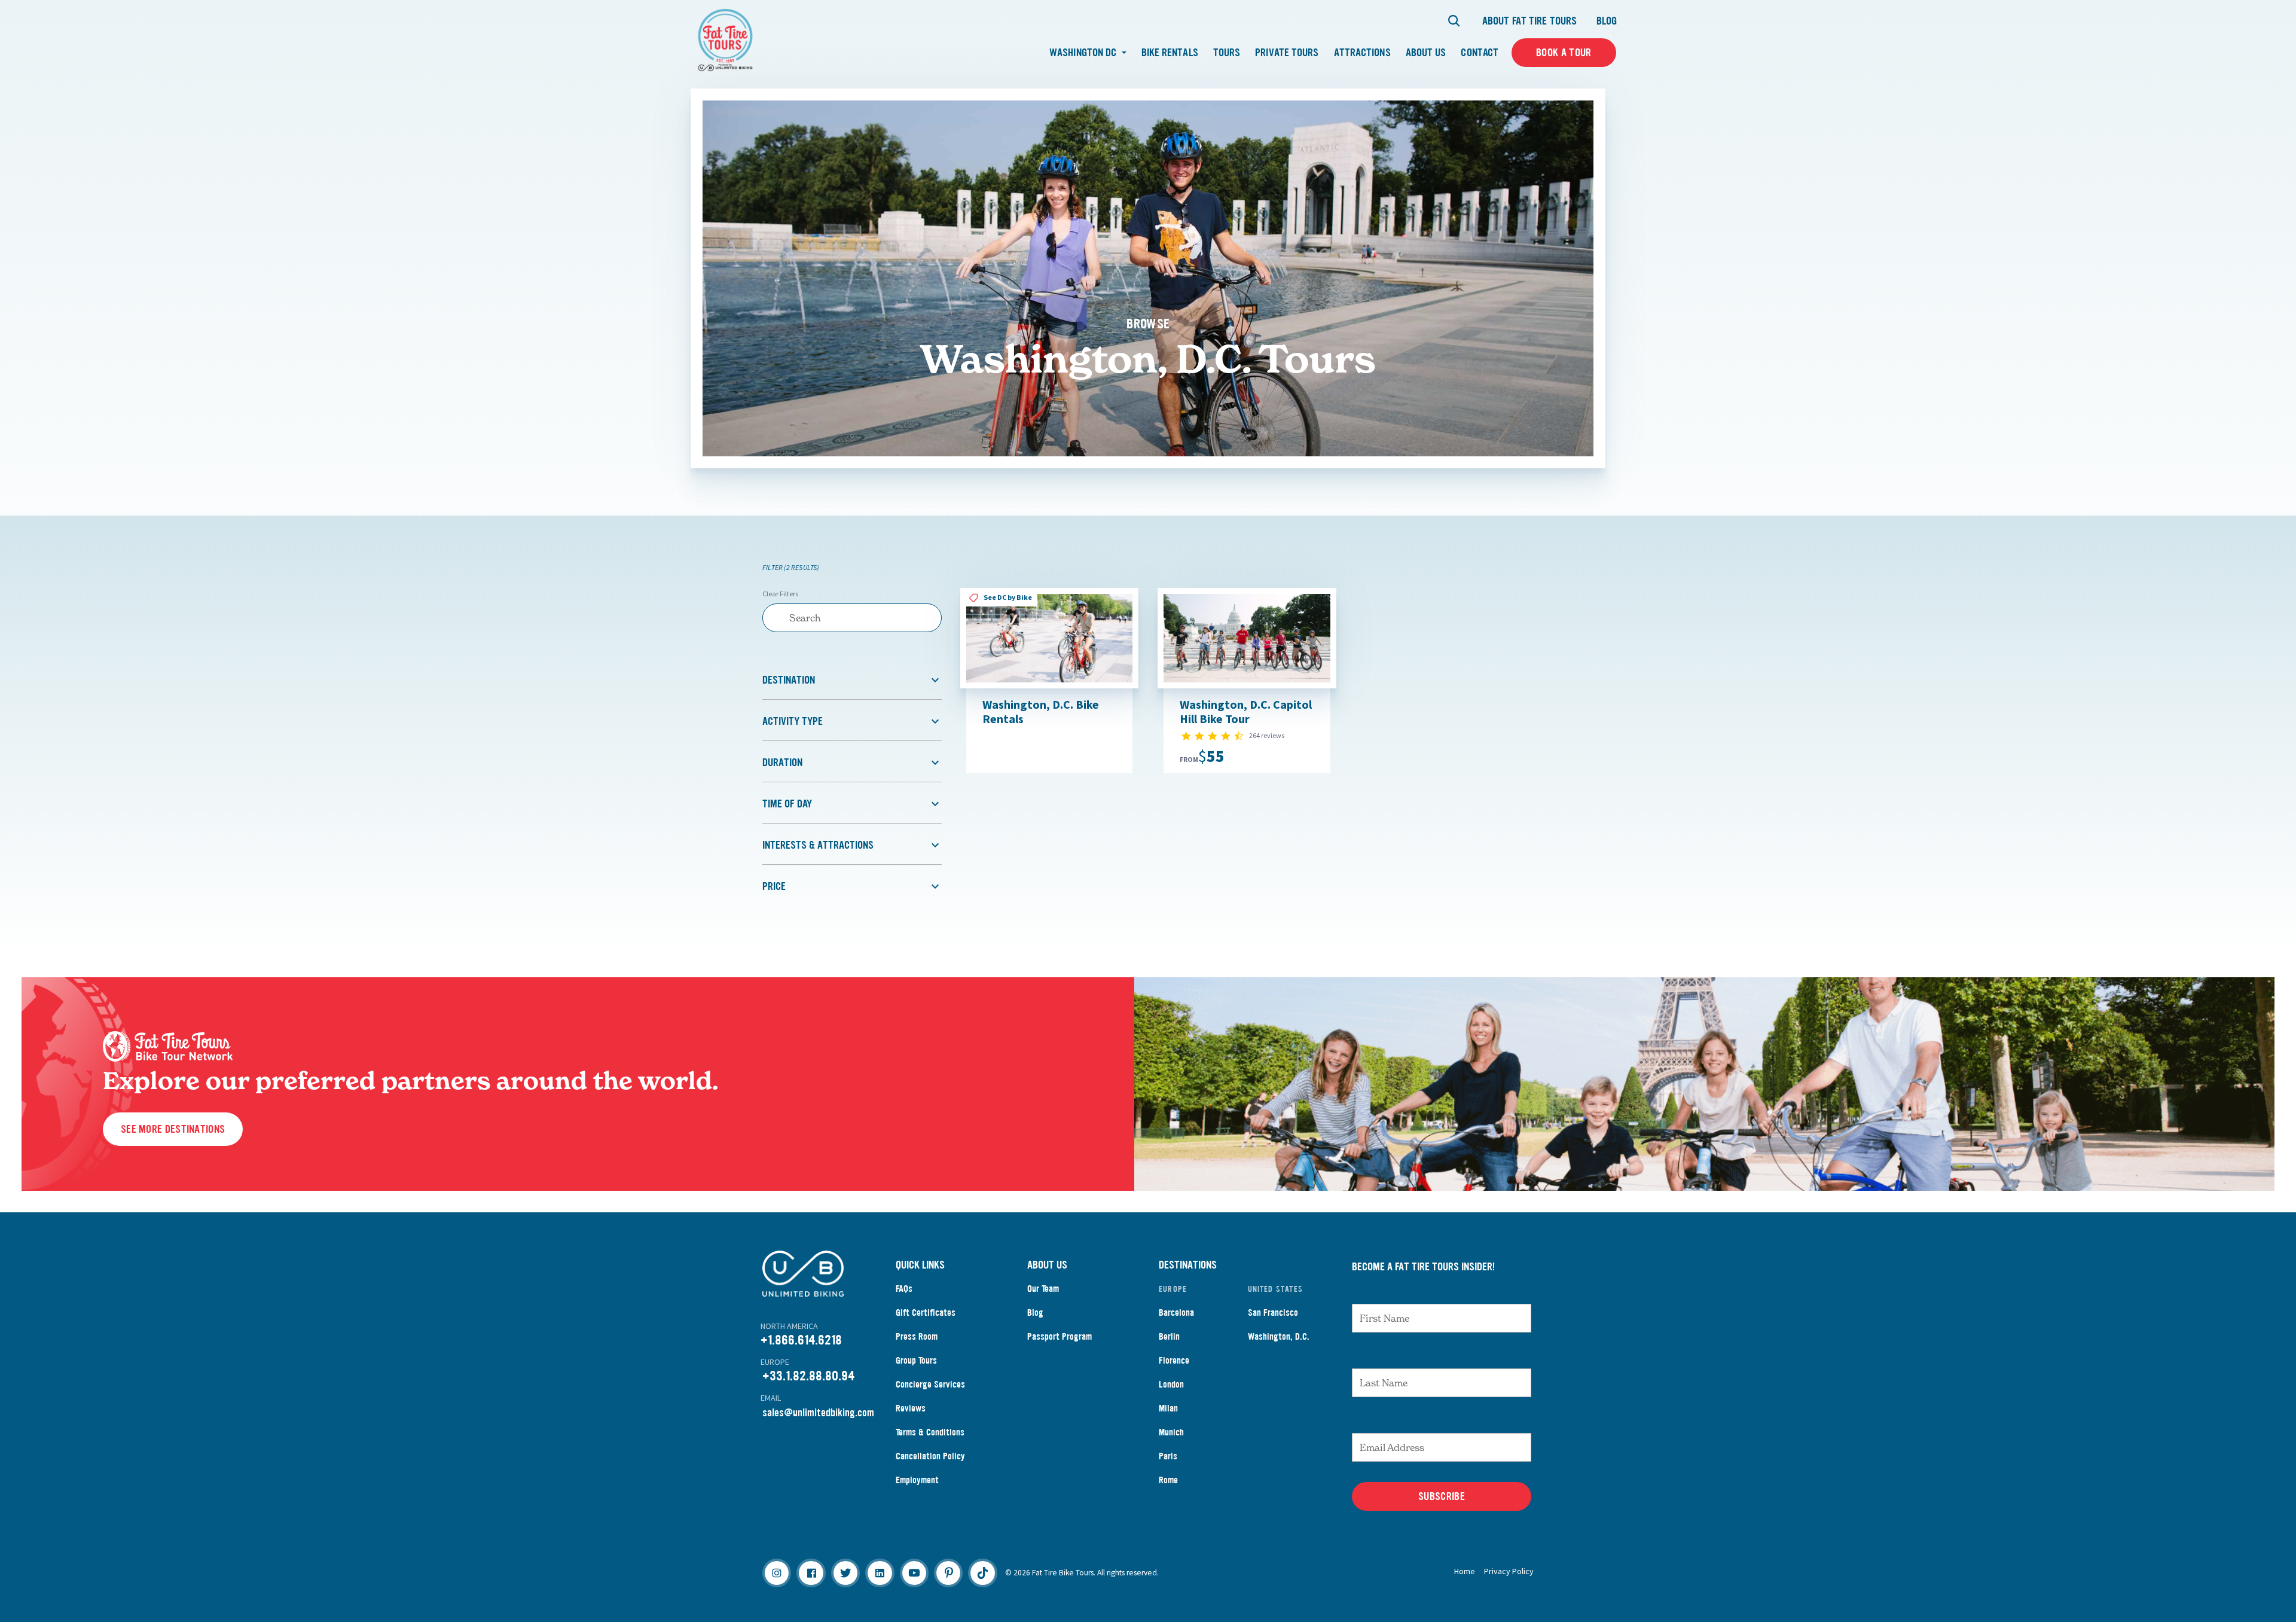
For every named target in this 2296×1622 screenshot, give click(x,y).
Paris (1168, 1456)
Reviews (911, 1408)
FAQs (904, 1289)
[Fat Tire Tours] (725, 39)
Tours (1227, 53)
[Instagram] (777, 1573)
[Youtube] (914, 1573)
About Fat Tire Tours (1529, 21)
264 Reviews (1267, 735)
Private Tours (1287, 53)
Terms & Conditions (930, 1432)
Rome (1168, 1480)
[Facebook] (811, 1573)
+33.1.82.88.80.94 (808, 1376)
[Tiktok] (982, 1573)
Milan (1168, 1408)
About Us (1426, 53)
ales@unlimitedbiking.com (821, 1413)
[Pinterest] (948, 1573)
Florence (1174, 1360)
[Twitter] (845, 1573)
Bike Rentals (1170, 53)
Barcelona (1176, 1312)
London (1171, 1384)
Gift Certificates (926, 1312)
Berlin (1169, 1336)
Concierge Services (930, 1384)
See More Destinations (173, 1129)
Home (1465, 1571)
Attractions (1362, 53)
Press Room (917, 1336)
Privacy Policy (1509, 1571)
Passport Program (1060, 1336)
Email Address (1388, 1421)
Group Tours (916, 1360)
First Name (1379, 1292)
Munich (1171, 1432)
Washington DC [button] (1084, 53)
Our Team (1043, 1289)
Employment (917, 1480)
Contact (1480, 53)
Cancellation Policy (930, 1456)
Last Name (1378, 1356)
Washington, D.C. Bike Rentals (1041, 711)
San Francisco (1273, 1312)
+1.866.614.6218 (801, 1340)
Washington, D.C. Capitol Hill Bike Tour (1246, 711)
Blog (1607, 21)
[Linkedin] (880, 1573)
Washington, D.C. (1279, 1336)
